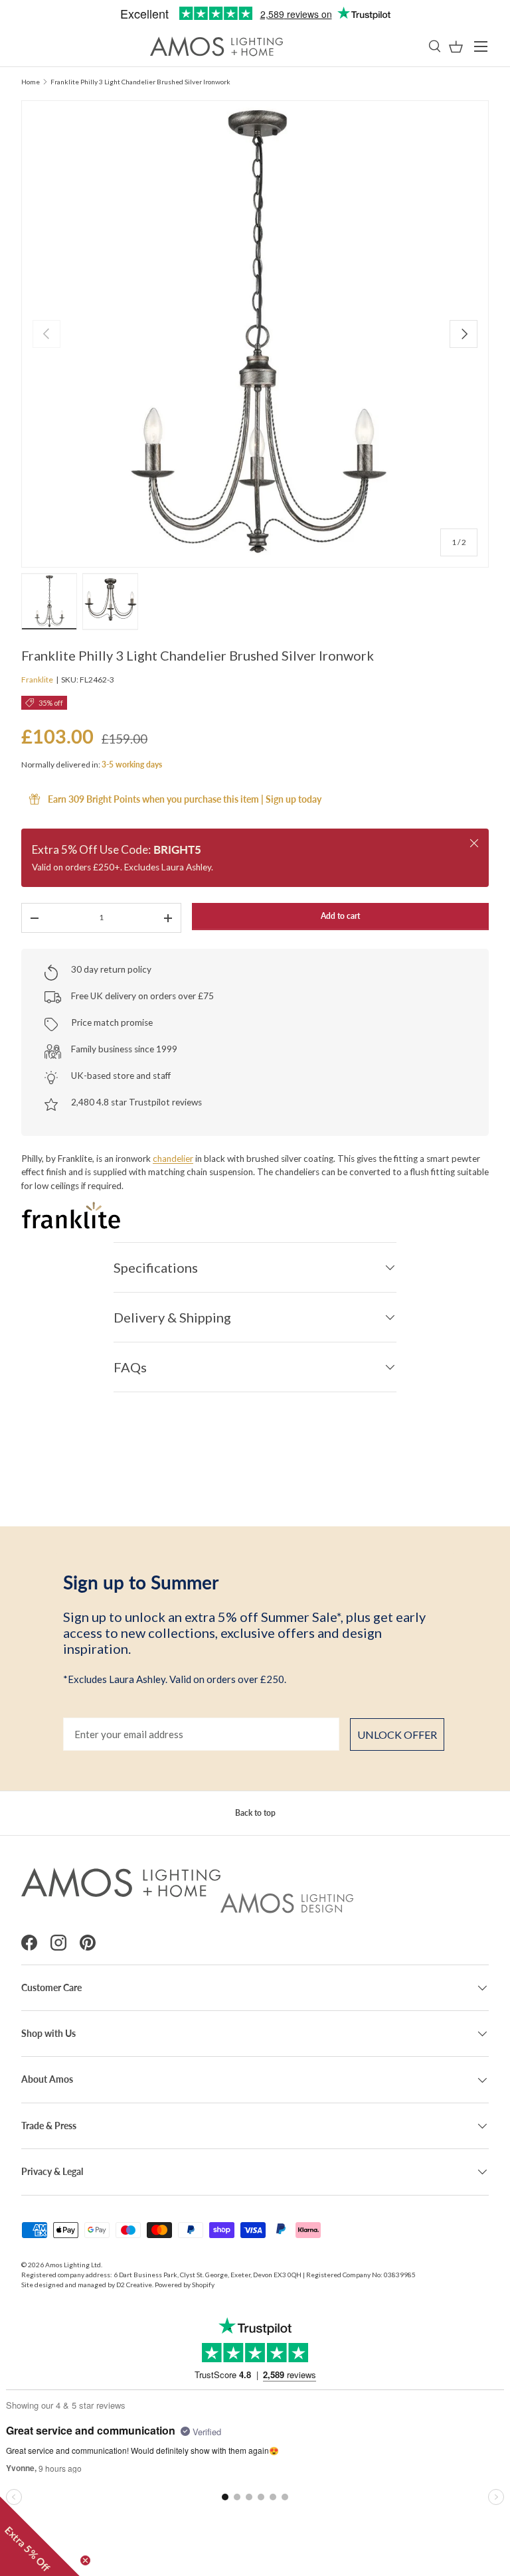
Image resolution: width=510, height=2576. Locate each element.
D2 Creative (134, 2285)
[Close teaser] (85, 2560)
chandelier (173, 1159)
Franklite (37, 680)
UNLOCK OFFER (397, 1734)
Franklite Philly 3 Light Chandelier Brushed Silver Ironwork (140, 82)
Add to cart (340, 916)
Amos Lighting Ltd (73, 2265)
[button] (456, 47)
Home (31, 82)
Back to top (255, 1813)
